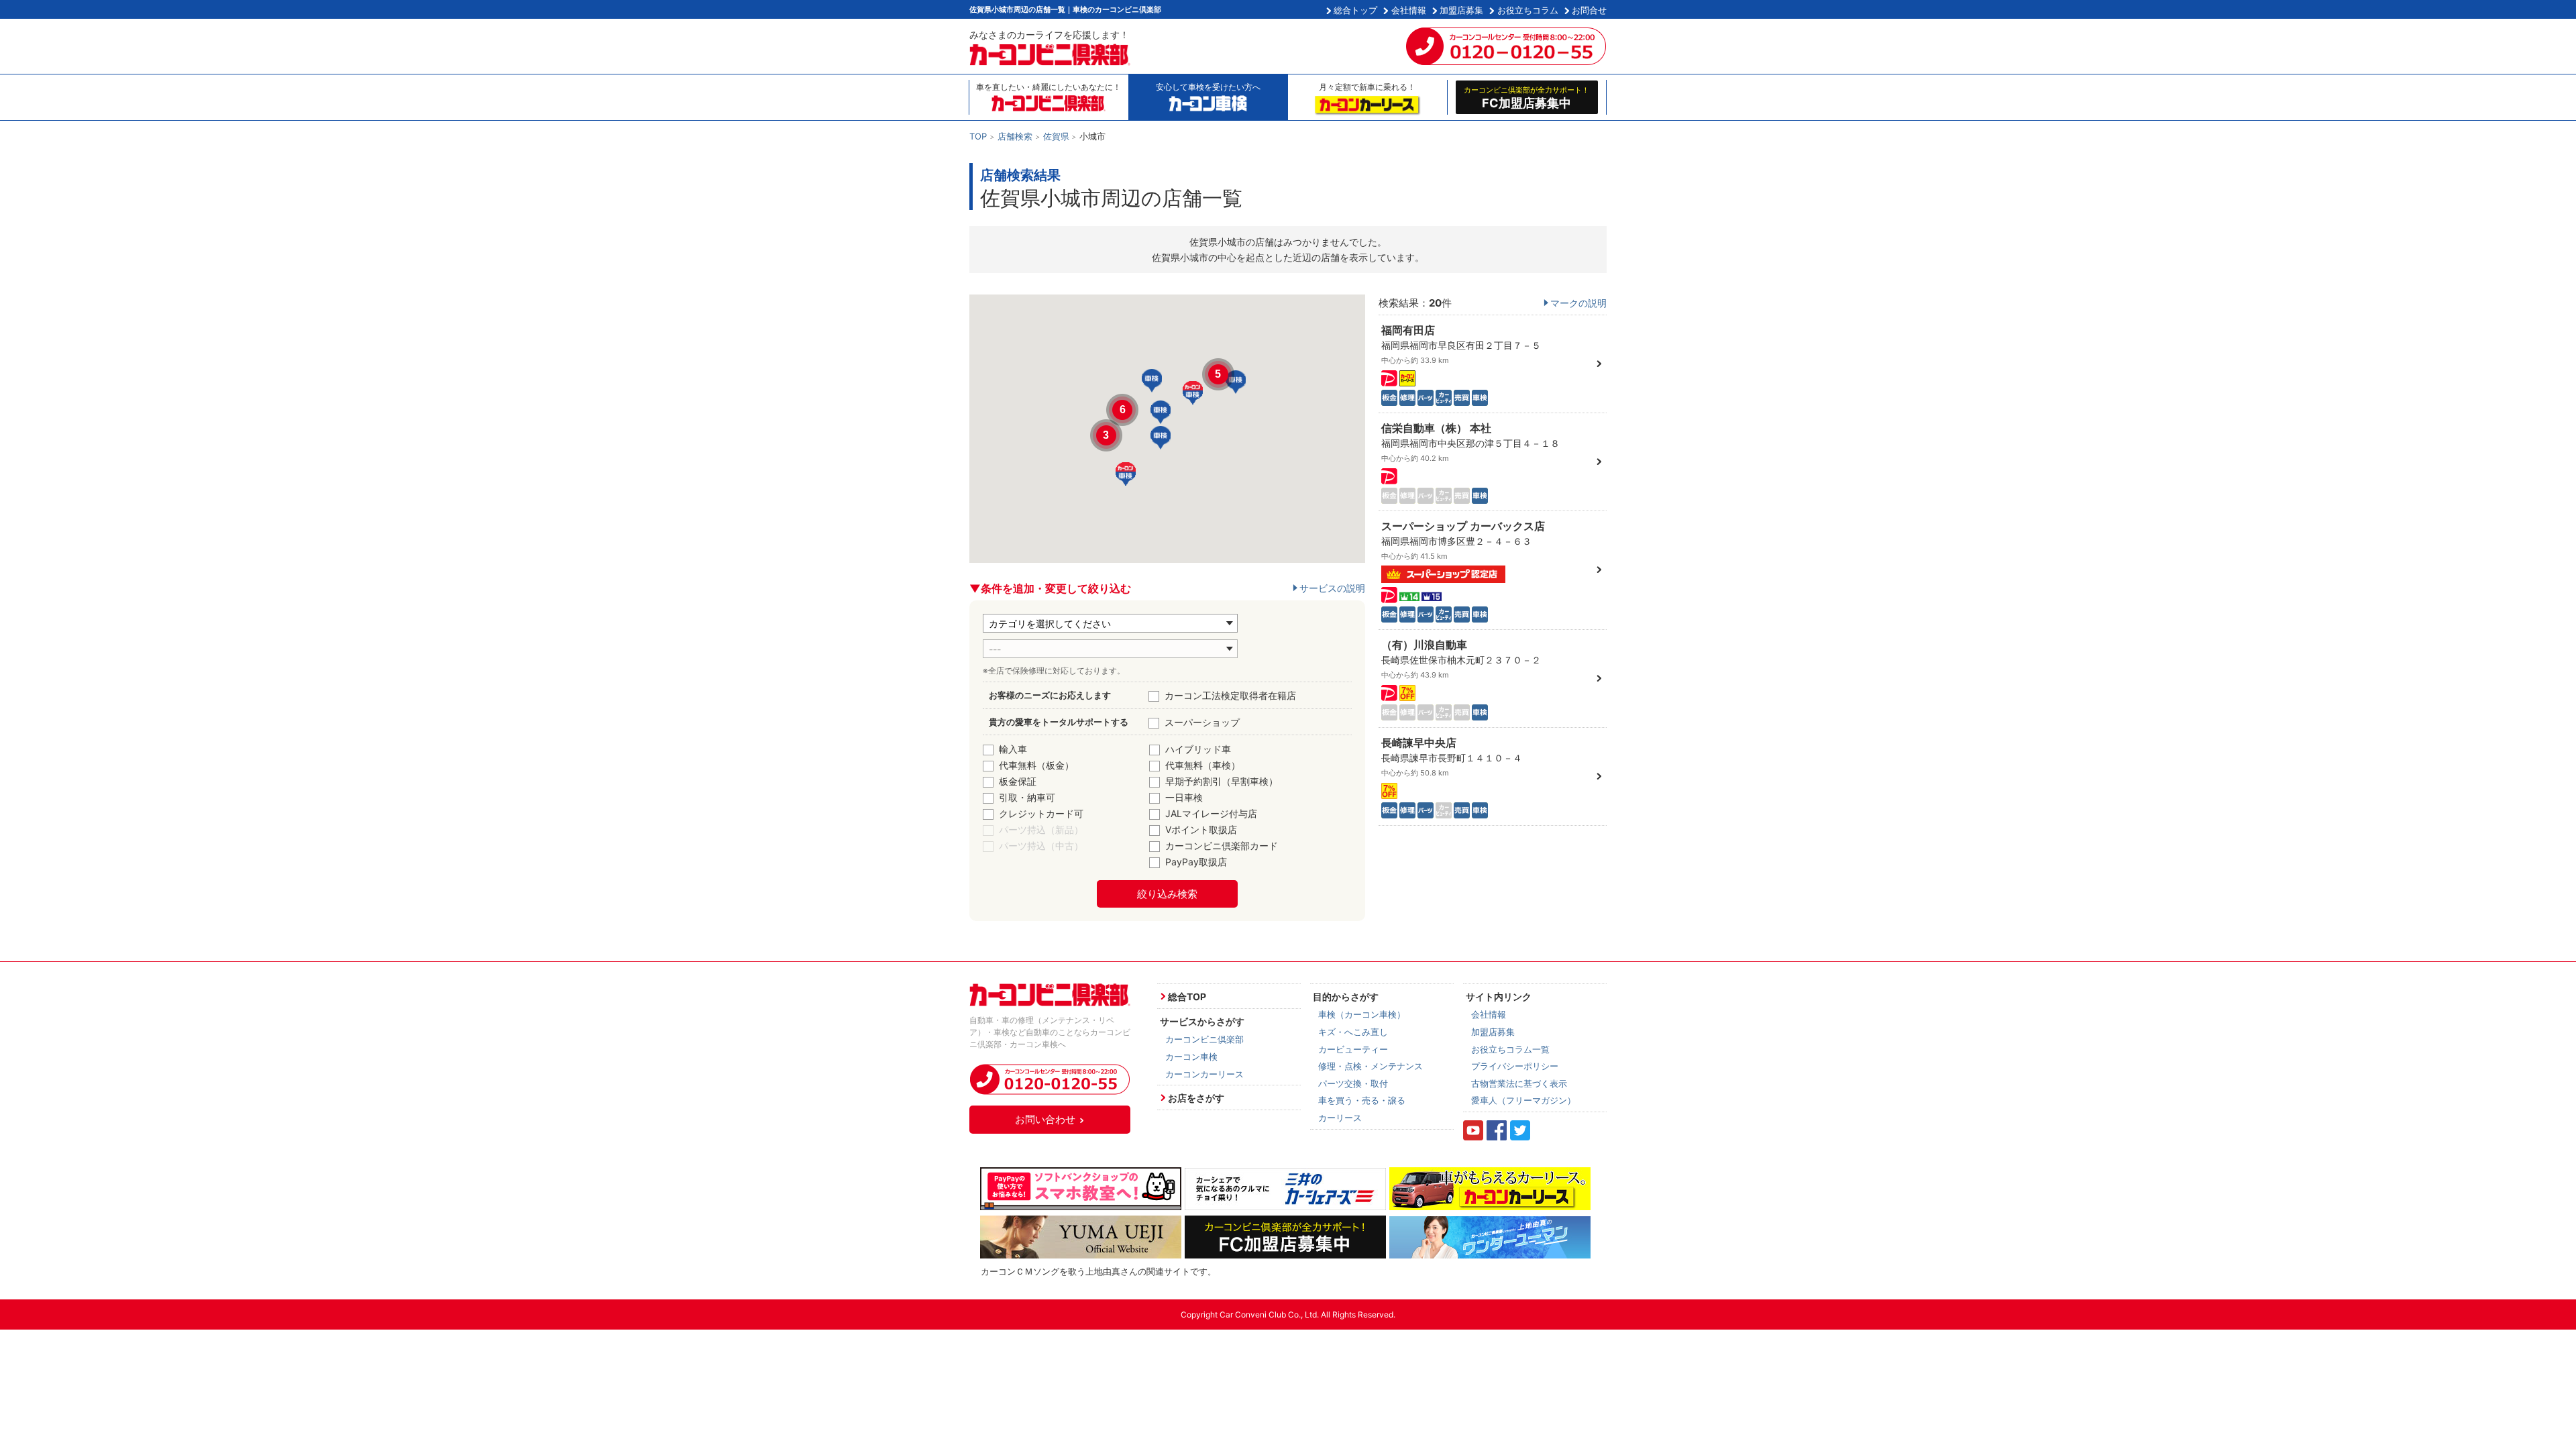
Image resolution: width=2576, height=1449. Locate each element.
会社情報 (1409, 10)
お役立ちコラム (1528, 10)
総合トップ (1355, 10)
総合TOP (1187, 997)
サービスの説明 (1332, 588)
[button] (1161, 412)
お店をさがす (1196, 1098)
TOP (978, 136)
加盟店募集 (1461, 10)
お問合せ (1589, 10)
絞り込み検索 (1167, 894)
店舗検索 (1015, 136)
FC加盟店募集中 (1526, 97)
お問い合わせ (1045, 1119)
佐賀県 (1056, 136)
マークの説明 (1578, 303)
